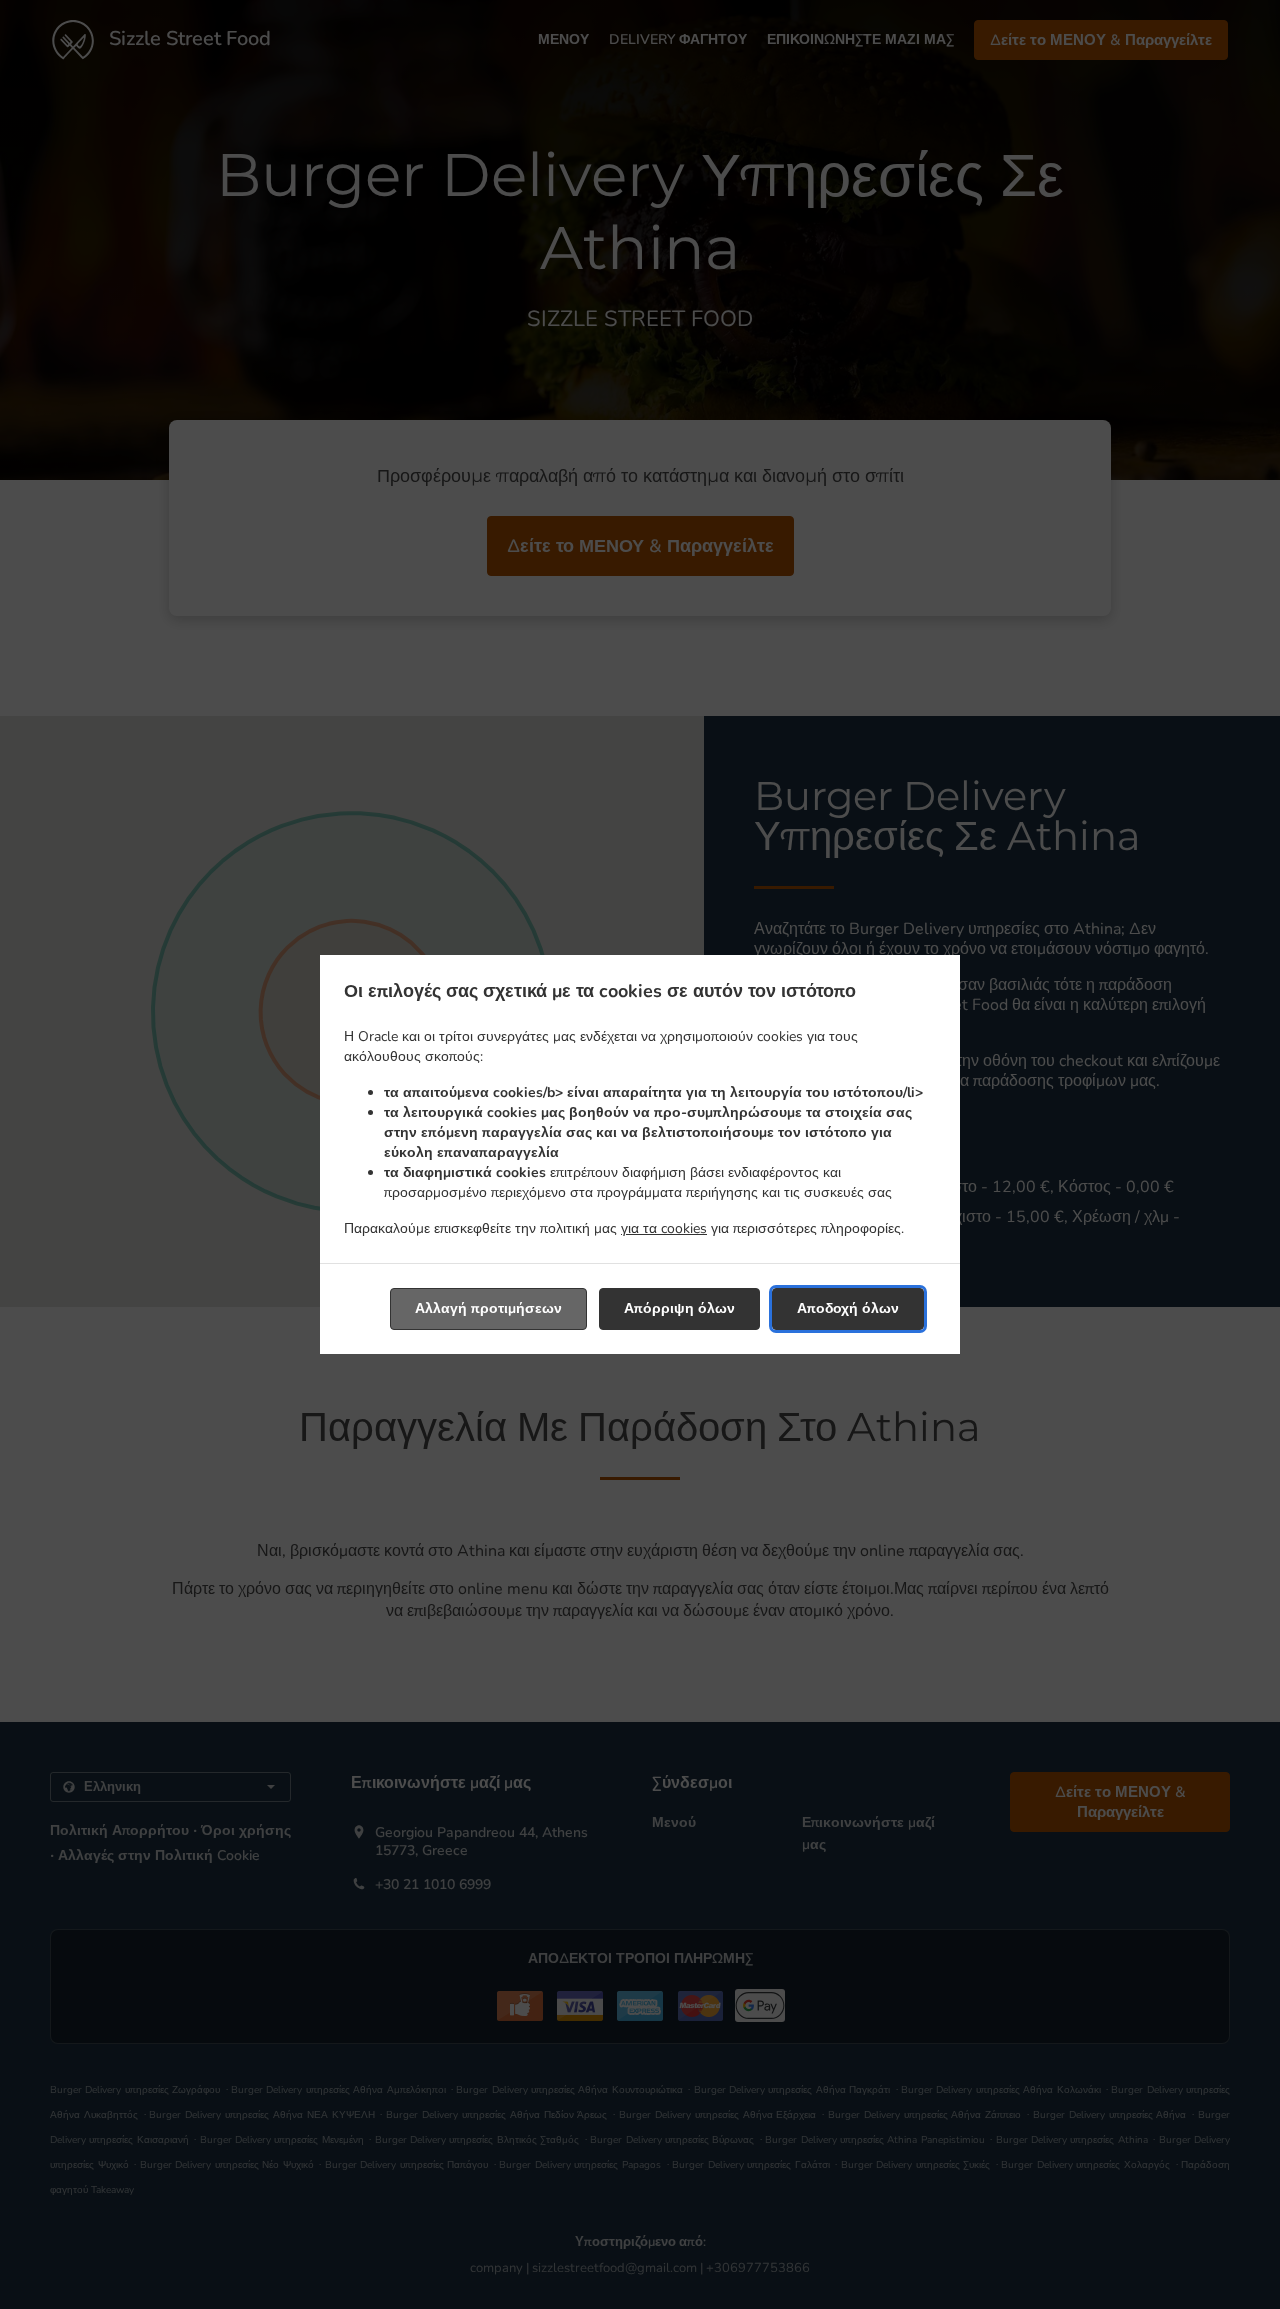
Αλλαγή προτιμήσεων (488, 1308)
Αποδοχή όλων (848, 1308)
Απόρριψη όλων (679, 1308)
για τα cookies (664, 1228)
